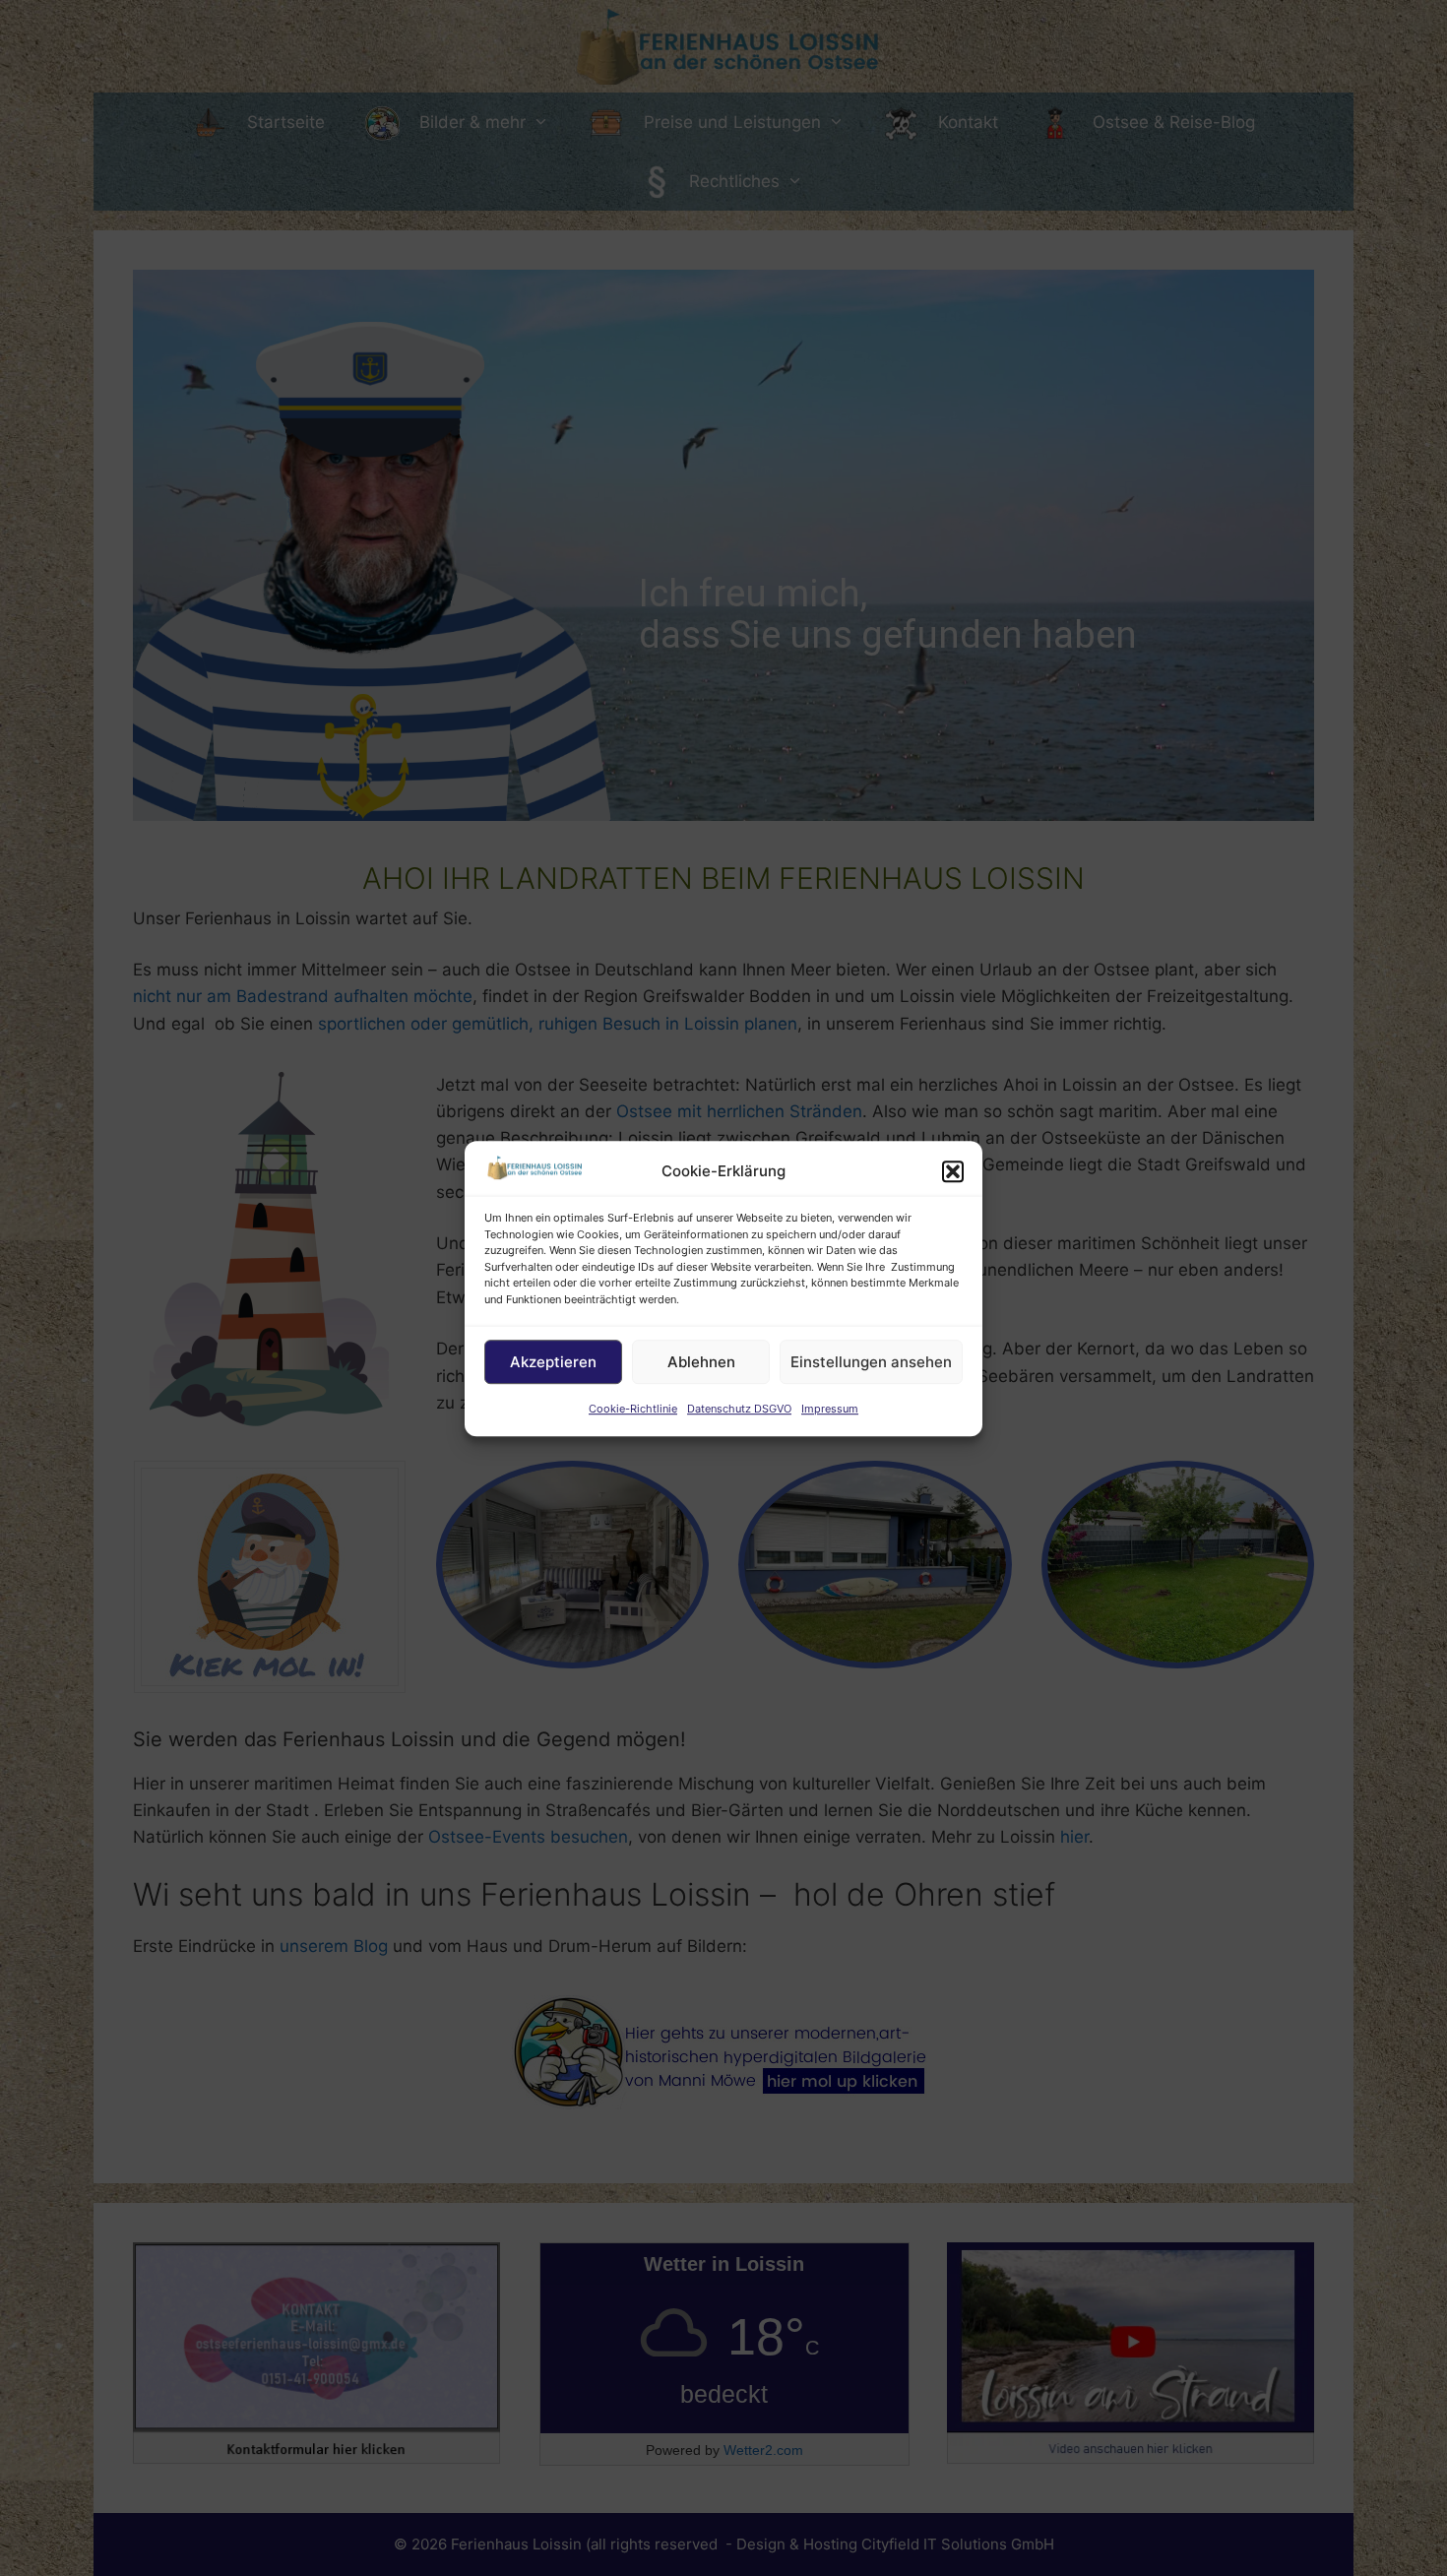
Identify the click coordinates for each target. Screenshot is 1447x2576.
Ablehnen (701, 1362)
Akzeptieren (553, 1362)
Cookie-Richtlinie (633, 1409)
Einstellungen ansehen (871, 1362)
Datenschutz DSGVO (739, 1409)
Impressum (830, 1409)
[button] (953, 1171)
